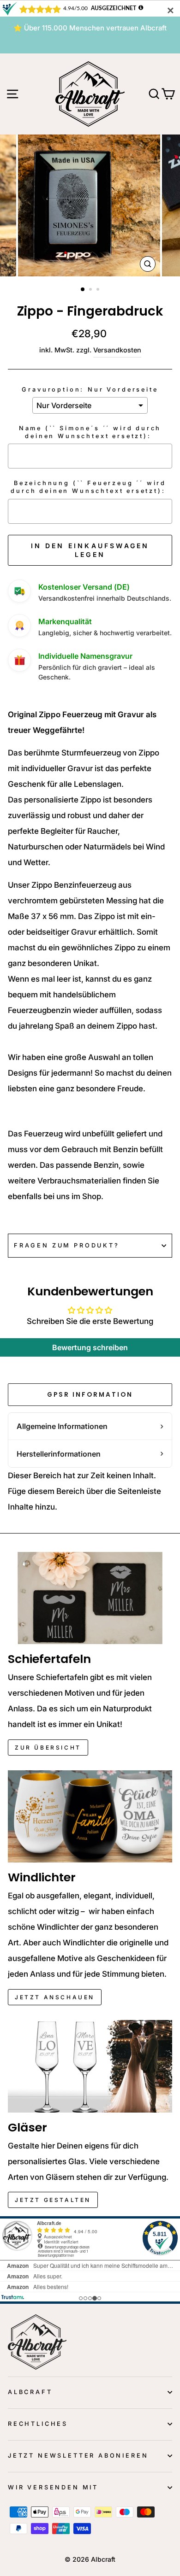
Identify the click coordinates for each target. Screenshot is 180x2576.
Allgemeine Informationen (62, 1426)
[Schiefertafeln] (90, 1598)
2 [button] (91, 290)
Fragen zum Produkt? (67, 1245)
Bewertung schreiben (90, 1347)
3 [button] (99, 290)
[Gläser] (90, 2066)
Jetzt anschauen (55, 1997)
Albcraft (30, 2392)
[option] (90, 28)
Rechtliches (38, 2424)
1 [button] (83, 290)
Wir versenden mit (53, 2487)
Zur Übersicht (48, 1748)
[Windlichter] (90, 1816)
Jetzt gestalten (53, 2200)
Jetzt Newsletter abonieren (78, 2456)
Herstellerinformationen (59, 1454)
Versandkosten (117, 350)
